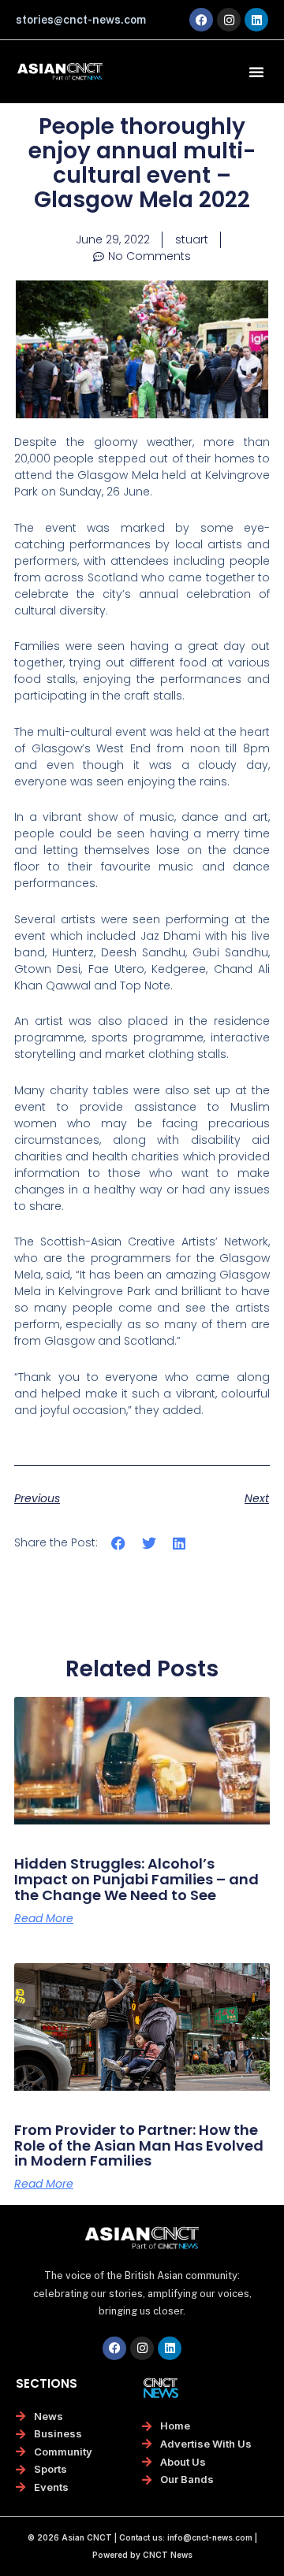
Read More (44, 1918)
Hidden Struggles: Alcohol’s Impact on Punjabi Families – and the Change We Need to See (136, 1879)
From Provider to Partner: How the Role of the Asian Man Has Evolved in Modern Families (139, 2145)
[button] (256, 72)
